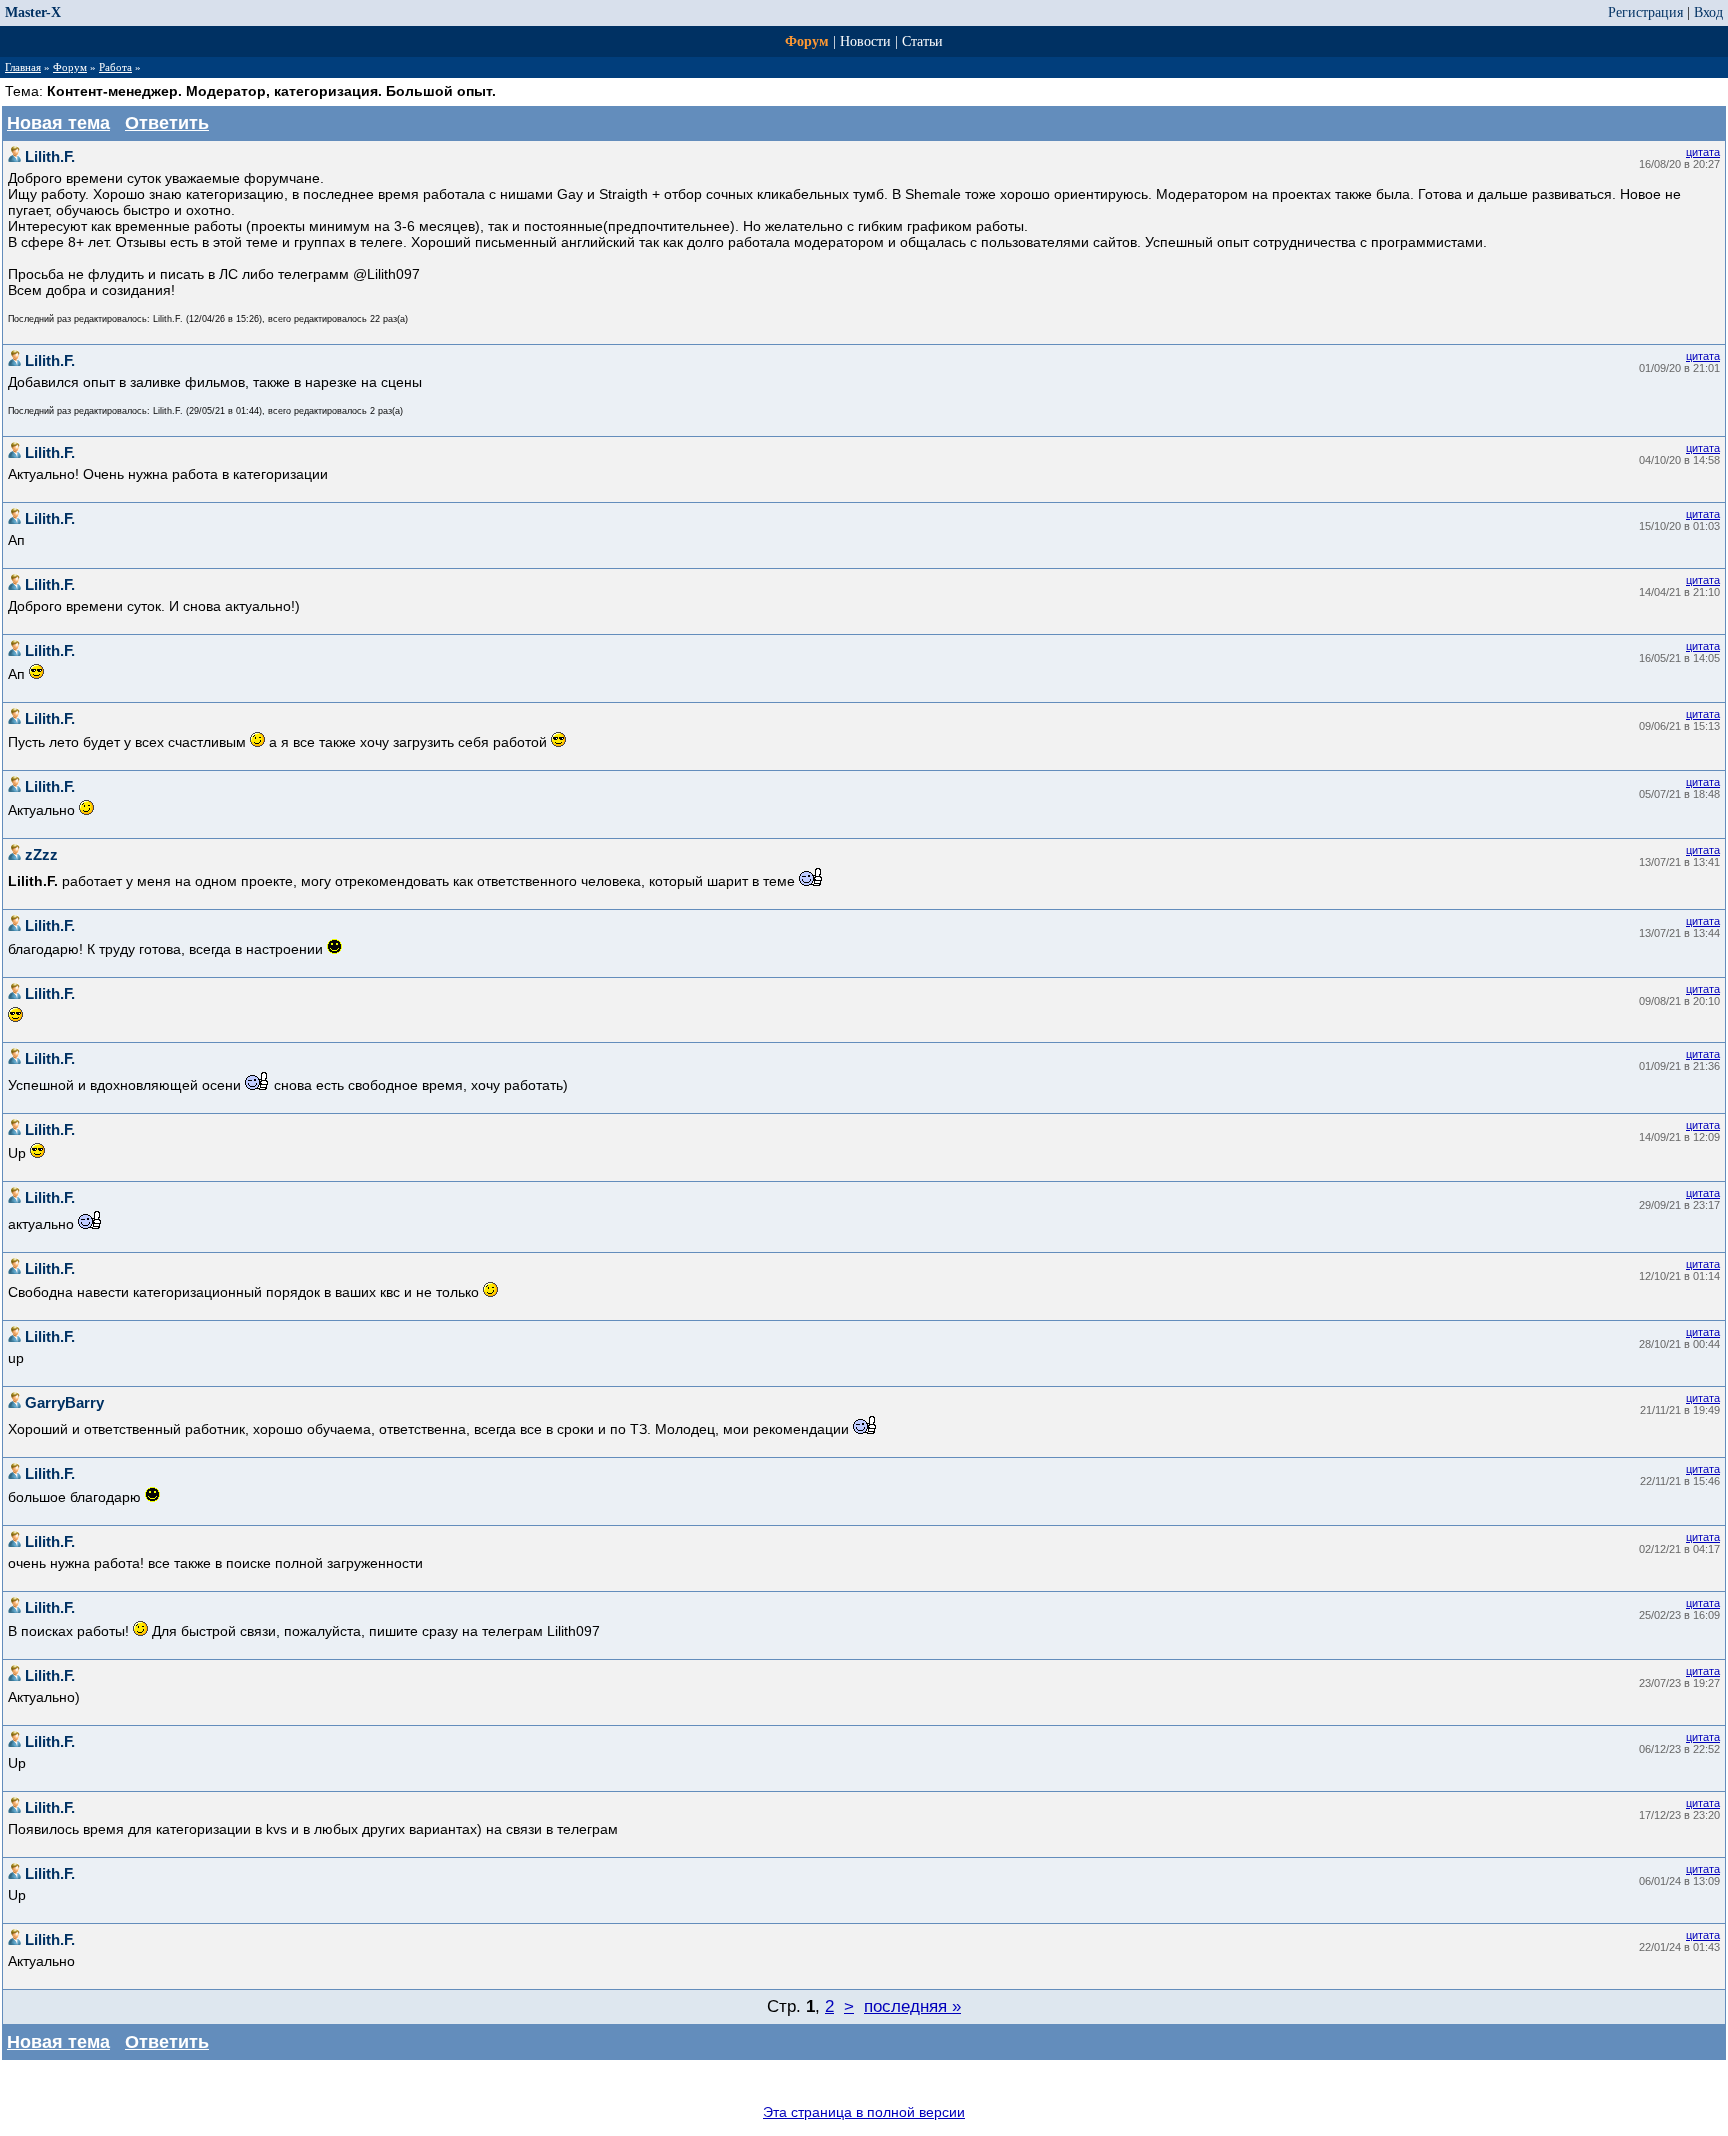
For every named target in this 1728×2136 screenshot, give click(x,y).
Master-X (33, 12)
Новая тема (58, 123)
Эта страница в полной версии (864, 2112)
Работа (115, 67)
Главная (23, 67)
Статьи (922, 41)
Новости (865, 41)
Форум (807, 41)
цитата (1703, 152)
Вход (1708, 12)
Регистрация (1645, 12)
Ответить (167, 123)
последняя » (912, 2006)
